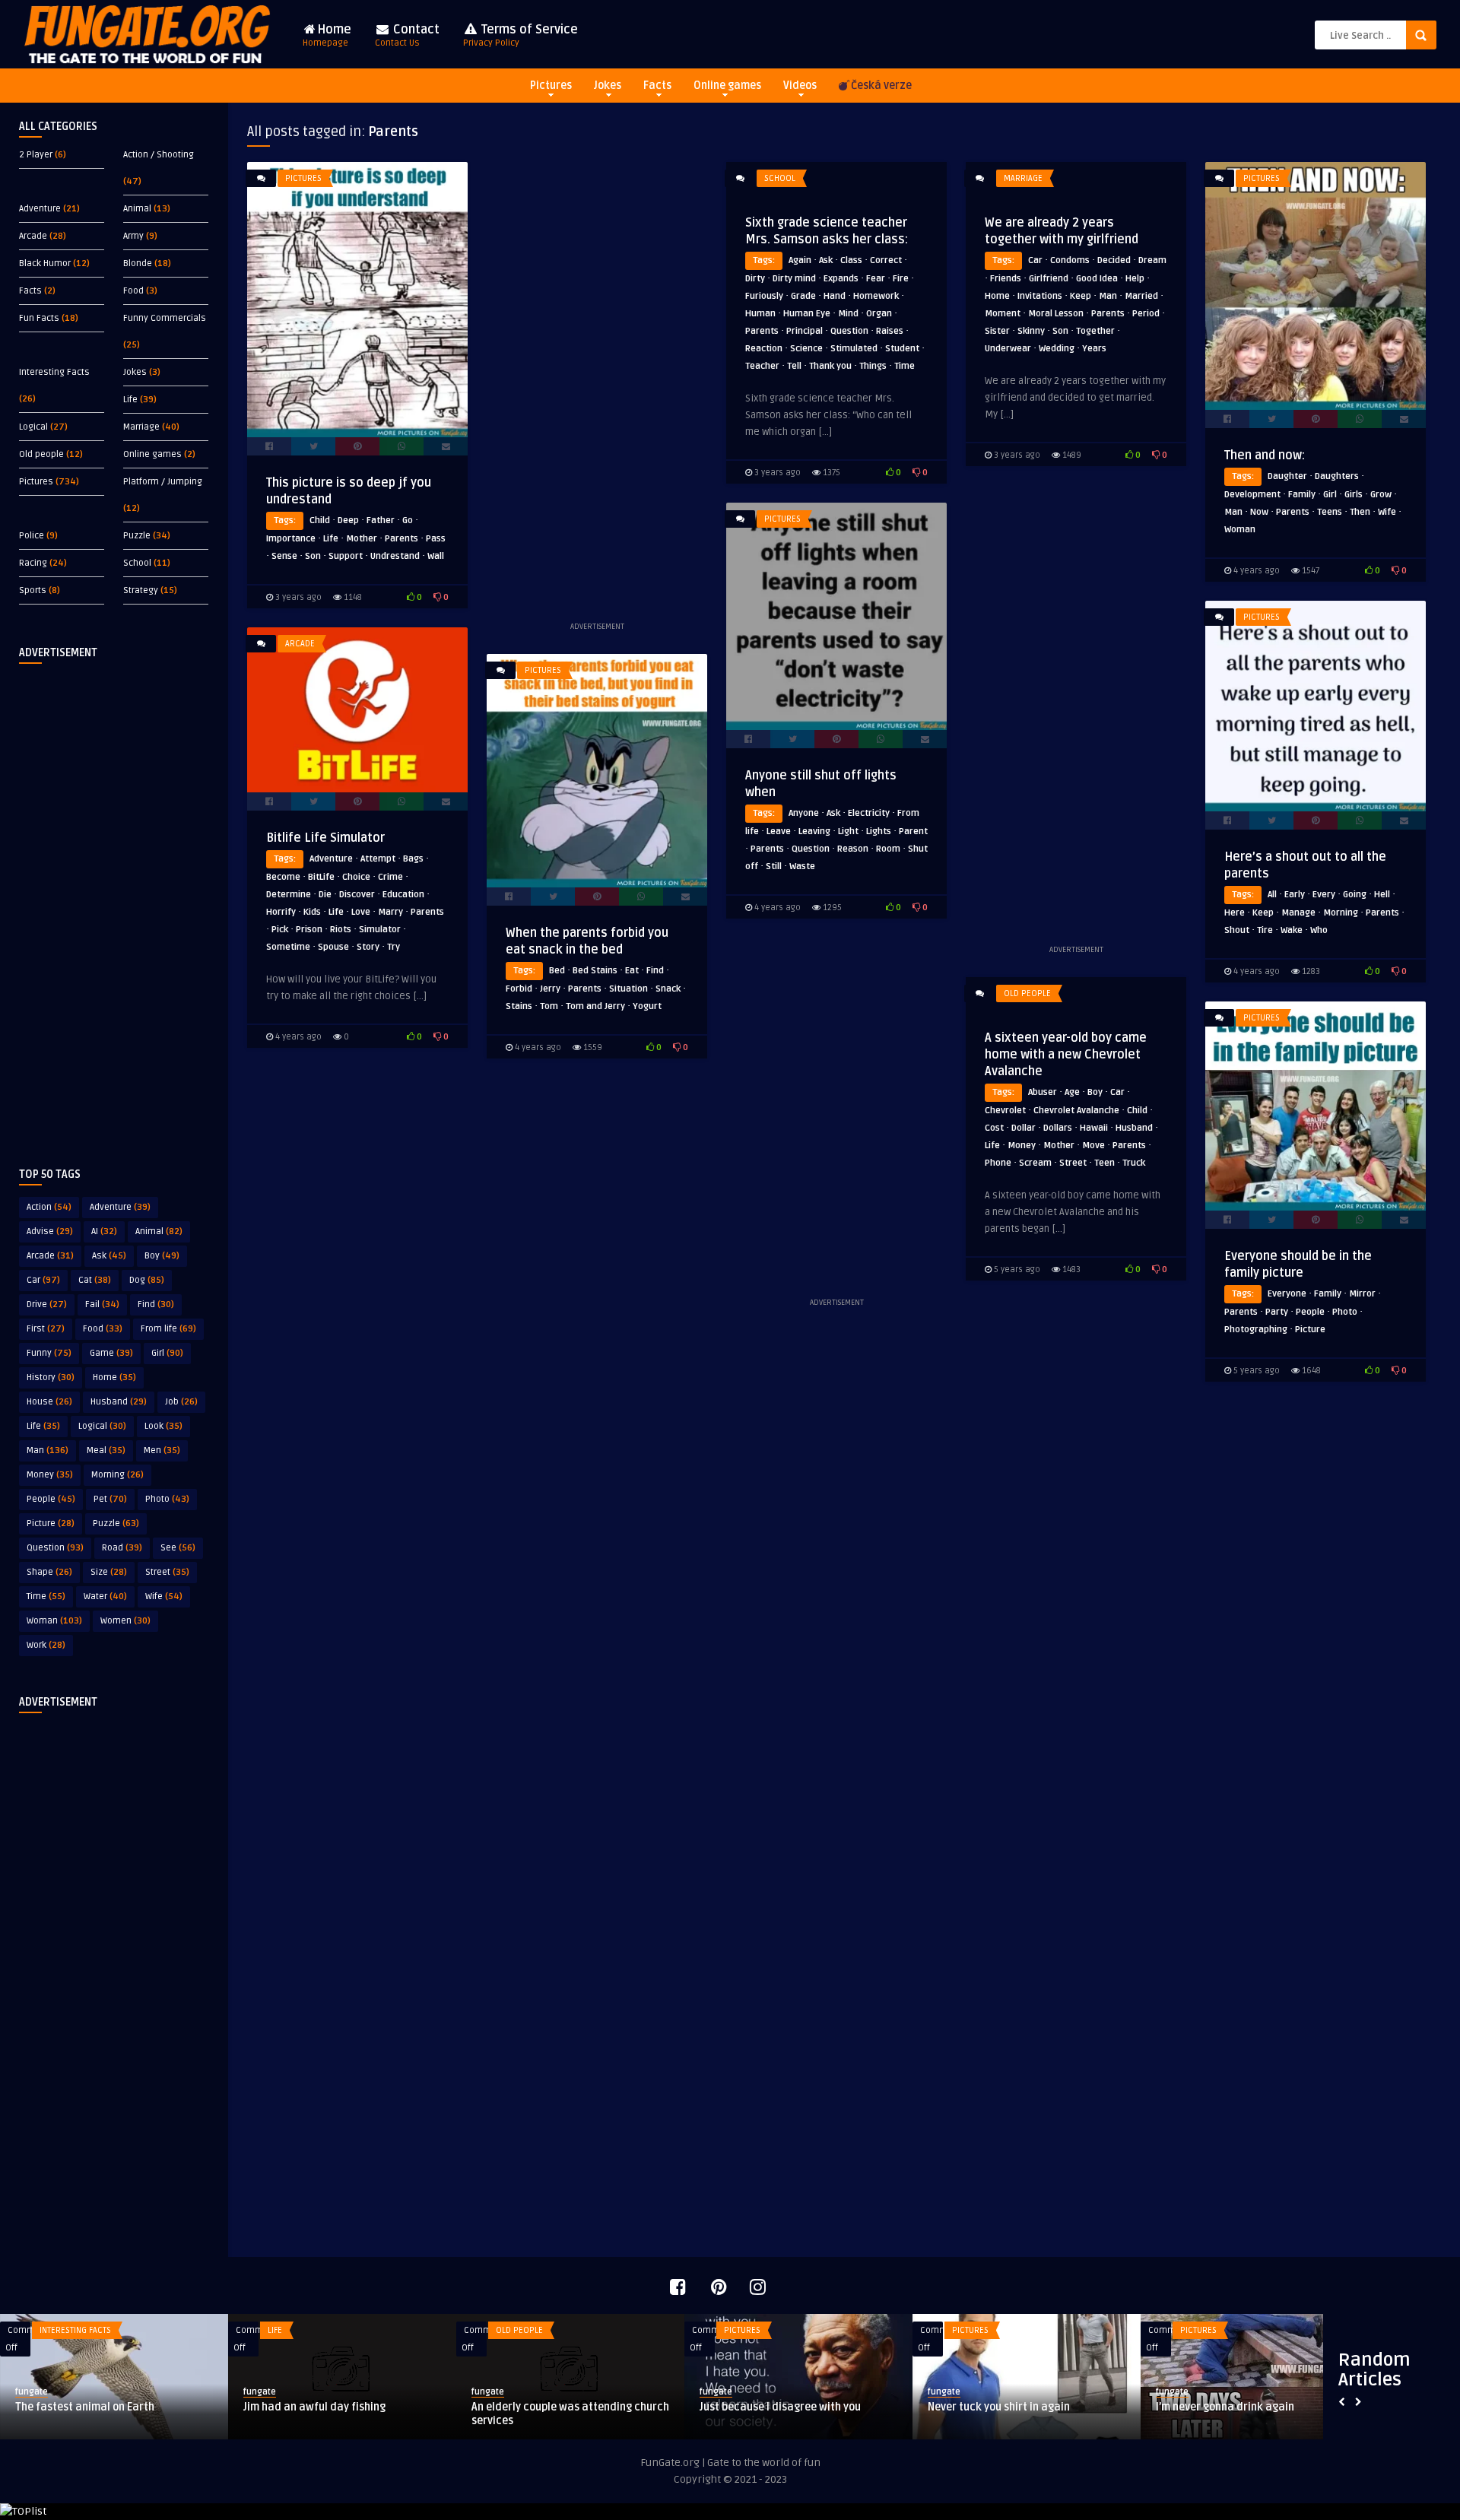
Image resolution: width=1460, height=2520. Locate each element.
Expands (841, 279)
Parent (913, 832)
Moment (1003, 314)
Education (403, 895)
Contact (407, 35)
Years (1094, 349)
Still (774, 866)
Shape (49, 1572)
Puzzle (137, 536)
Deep (348, 521)
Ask (109, 1256)
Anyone (804, 813)
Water (105, 1596)
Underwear (1008, 349)
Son (313, 556)
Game (111, 1353)
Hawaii (1094, 1128)
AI (104, 1231)
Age (1072, 1092)
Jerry (550, 989)
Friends (1006, 279)
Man (48, 1450)
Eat (632, 971)
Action (49, 1207)
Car (43, 1280)
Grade (803, 296)
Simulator (380, 930)
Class (851, 260)
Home (327, 35)
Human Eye (807, 314)
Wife (164, 1596)
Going (1355, 895)
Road (122, 1548)
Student (902, 349)
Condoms (1070, 260)
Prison (309, 930)
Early (1295, 895)
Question (55, 1548)
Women (125, 1621)
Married (1141, 296)
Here (1235, 913)
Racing (33, 563)
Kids (312, 912)
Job (181, 1402)
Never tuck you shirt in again (999, 2407)
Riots (341, 930)
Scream (1035, 1163)
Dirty (755, 279)
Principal (805, 331)
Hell (1382, 895)
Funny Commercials (165, 318)
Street (167, 1572)
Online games (727, 86)
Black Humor (45, 263)
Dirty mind (794, 279)
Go (408, 521)
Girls (1354, 495)
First (46, 1329)
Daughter (1287, 476)
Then (1360, 512)
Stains (519, 1006)
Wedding (1057, 349)
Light (848, 832)
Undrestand (395, 556)
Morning (117, 1475)
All (1272, 895)
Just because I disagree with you (780, 2407)
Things (873, 366)
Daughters (1337, 476)
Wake (1292, 930)
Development (1252, 495)
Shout (1237, 930)
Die (325, 895)
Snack (668, 989)
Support (346, 556)
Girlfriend (1049, 279)
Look (163, 1426)
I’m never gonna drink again (1225, 2407)
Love (361, 912)
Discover (357, 895)
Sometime (288, 947)
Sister (997, 331)
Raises (890, 331)
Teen (1105, 1163)
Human (760, 314)
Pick (280, 930)
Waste (802, 866)
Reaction (764, 349)
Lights (879, 832)
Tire (1265, 930)
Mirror (1362, 1294)
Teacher (762, 366)
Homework (876, 296)
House (49, 1402)
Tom (549, 1006)
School (137, 563)
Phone (998, 1163)
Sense (284, 556)
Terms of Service (521, 35)
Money (50, 1475)
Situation (628, 989)
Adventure (40, 209)
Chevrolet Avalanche (1076, 1111)
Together (1095, 331)
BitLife (321, 877)
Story (368, 947)
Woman (54, 1621)
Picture (51, 1523)
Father (381, 521)
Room (888, 849)
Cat (95, 1280)
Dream (1152, 260)
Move (1093, 1146)
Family (1302, 495)
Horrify (281, 912)
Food (133, 291)
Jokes (608, 86)
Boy (162, 1256)
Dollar (1024, 1128)
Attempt (378, 859)
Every (1324, 895)
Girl (167, 1353)
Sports (33, 590)
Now (1259, 512)
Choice (356, 877)
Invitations (1040, 296)
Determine (289, 895)
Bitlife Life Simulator (325, 838)
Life (130, 400)
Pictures (551, 86)
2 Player (36, 155)
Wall (436, 556)
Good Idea (1097, 279)
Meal (106, 1450)
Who (1319, 930)
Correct (886, 260)
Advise (50, 1231)
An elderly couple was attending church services (570, 2414)
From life (168, 1329)
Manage (1298, 913)
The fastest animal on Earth (85, 2407)
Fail (102, 1304)
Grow (1381, 495)
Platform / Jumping (163, 482)
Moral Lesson (1056, 314)
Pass (436, 539)
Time (46, 1596)
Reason (853, 849)
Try (394, 947)
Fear (876, 279)
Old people (41, 454)
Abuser (1043, 1092)
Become (283, 877)
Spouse (333, 947)
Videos (800, 86)
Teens (1330, 512)
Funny (49, 1353)
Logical (33, 427)
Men (162, 1450)
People (51, 1499)
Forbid (519, 989)
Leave (779, 832)
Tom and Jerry (595, 1006)
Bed (557, 971)
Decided (1114, 260)
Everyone (1287, 1294)
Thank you (830, 366)
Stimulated (854, 349)
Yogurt (647, 1006)
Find (156, 1304)
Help (1135, 279)
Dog (147, 1280)
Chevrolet (1005, 1111)
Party (1277, 1312)
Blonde (138, 263)
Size (109, 1572)
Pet (110, 1499)
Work (46, 1645)
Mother (362, 539)
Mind (848, 314)
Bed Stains (595, 971)
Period (1146, 314)
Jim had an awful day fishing (314, 2407)
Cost (994, 1128)
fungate (32, 2392)
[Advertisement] (114, 903)
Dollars (1058, 1128)
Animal (137, 209)
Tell (794, 366)
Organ (879, 314)
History (51, 1377)
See (178, 1548)
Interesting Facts (54, 372)
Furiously (764, 296)
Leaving (814, 832)
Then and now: (1265, 455)
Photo (167, 1499)
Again (800, 260)
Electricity (869, 813)
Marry (390, 912)
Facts (657, 86)
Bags (413, 859)
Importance (291, 539)
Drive (47, 1304)
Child (320, 521)
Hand (835, 296)
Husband (119, 1402)
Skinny (1031, 331)
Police (32, 536)
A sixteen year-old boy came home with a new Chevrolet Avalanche (1066, 1055)
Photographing (1256, 1330)
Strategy (141, 590)
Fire (901, 279)
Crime (390, 877)
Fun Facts (39, 318)
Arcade (33, 236)
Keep (1081, 296)
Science (806, 349)
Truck (1134, 1163)
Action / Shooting (159, 155)
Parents (401, 539)
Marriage (141, 427)
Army (133, 236)
